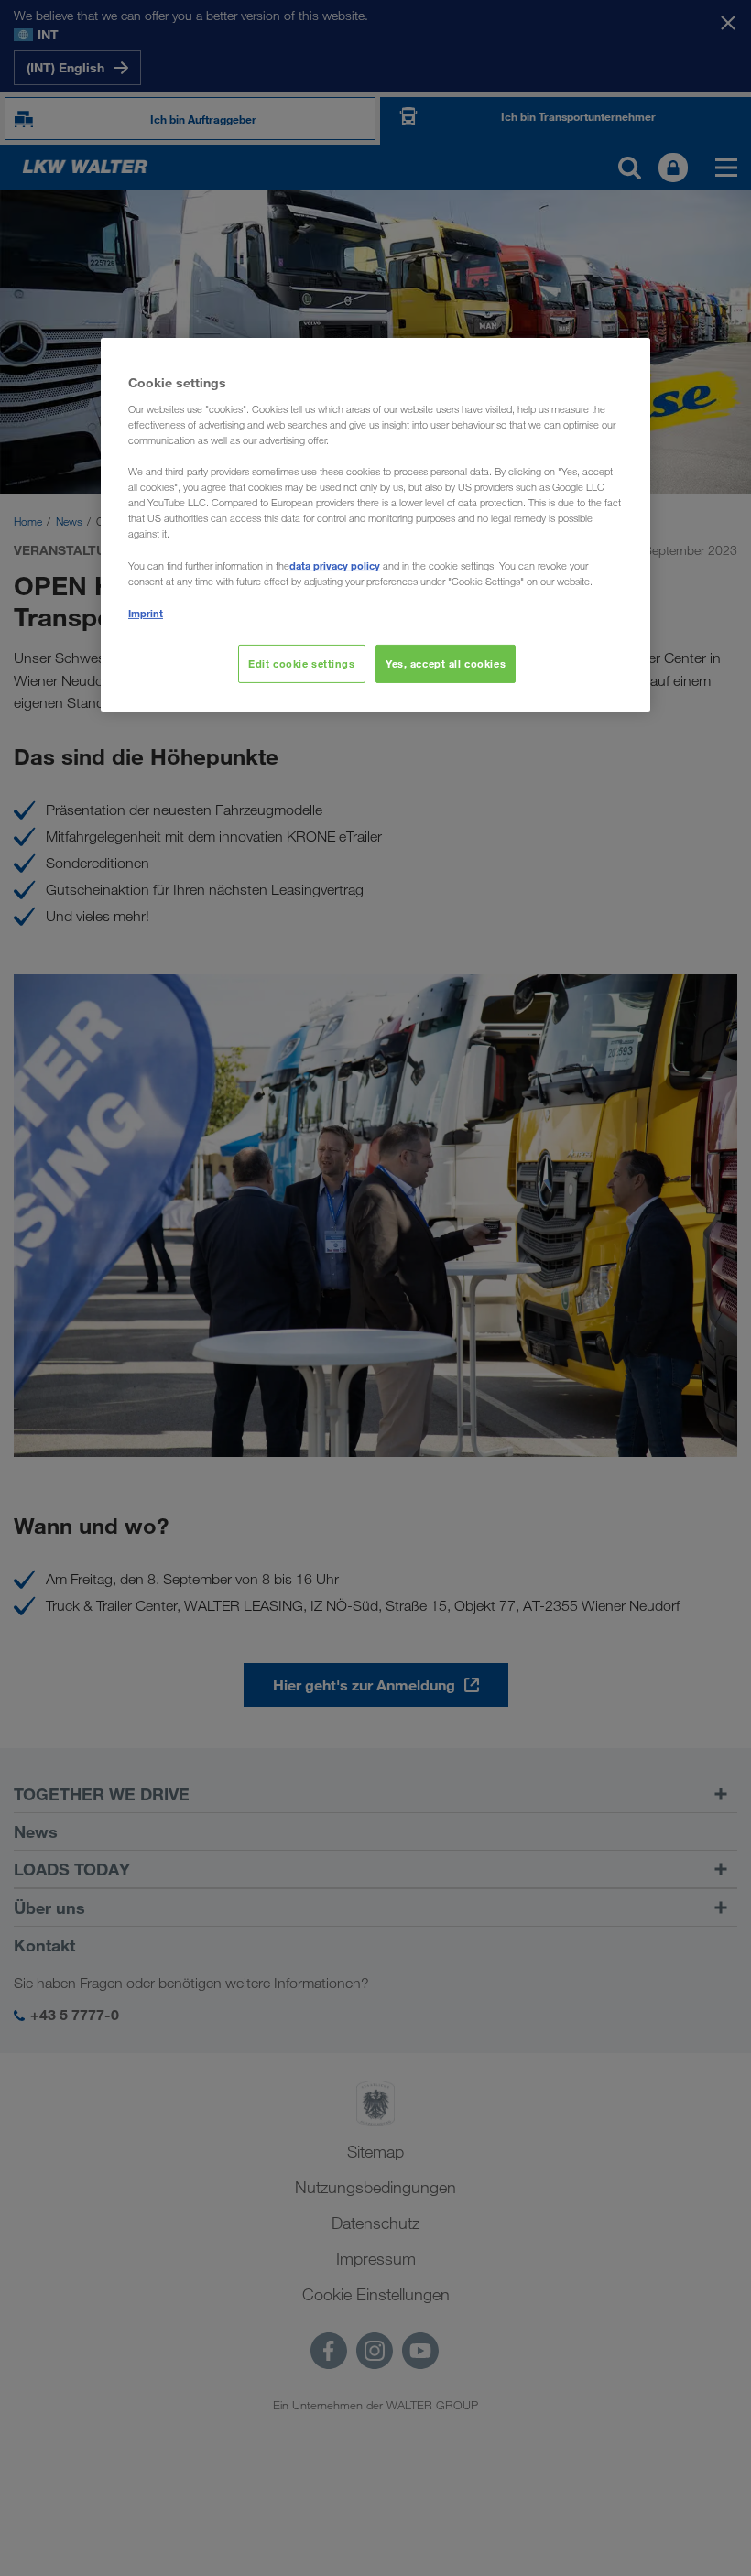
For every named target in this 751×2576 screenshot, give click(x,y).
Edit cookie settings (301, 663)
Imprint (146, 613)
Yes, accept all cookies (446, 663)
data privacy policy (335, 565)
